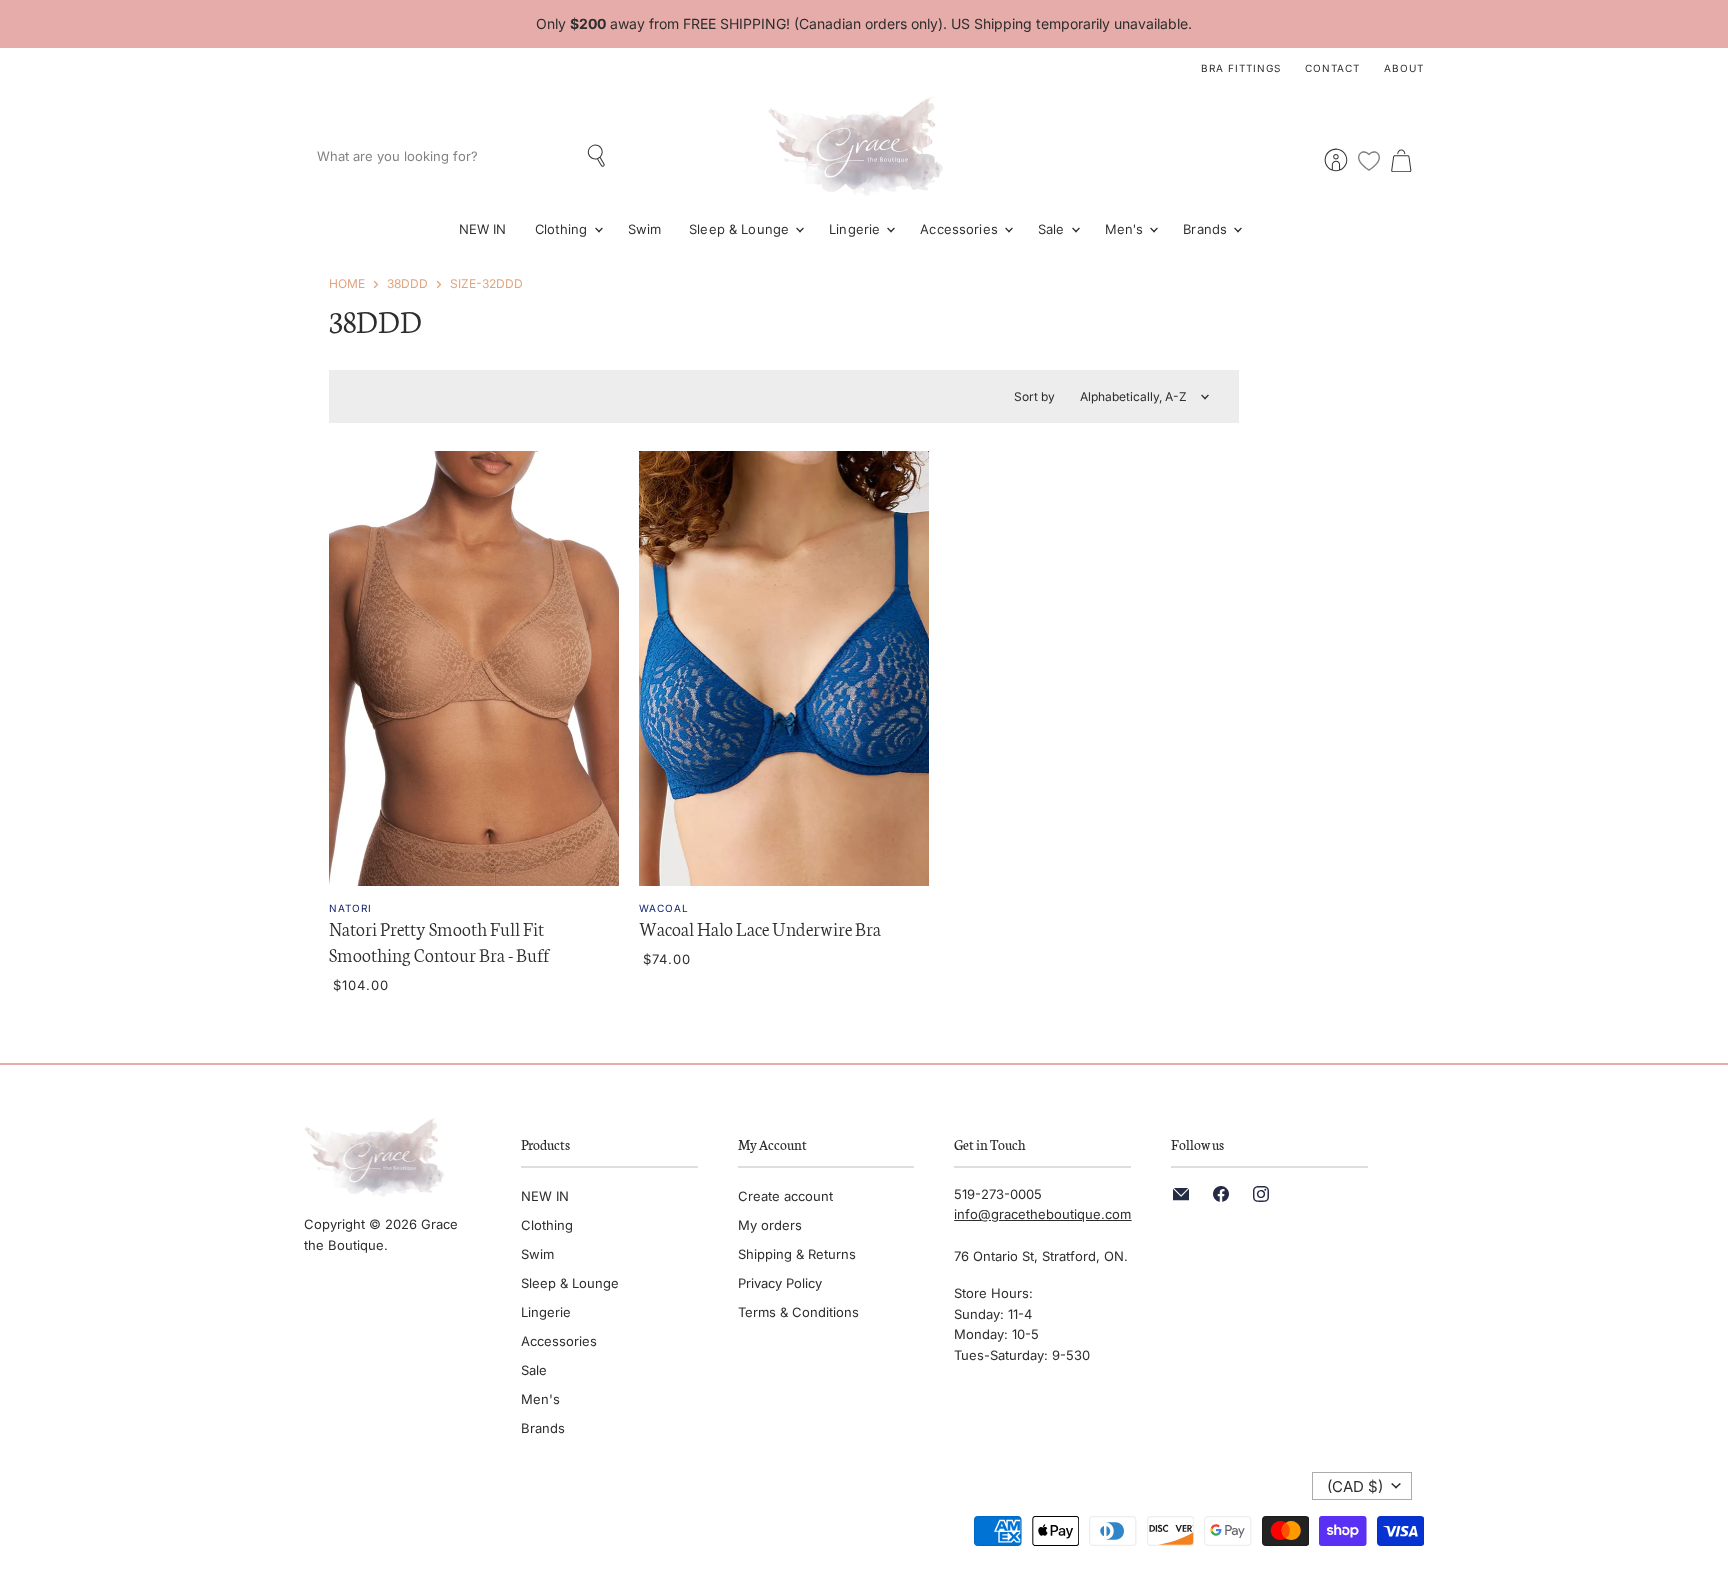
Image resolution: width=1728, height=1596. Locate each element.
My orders (770, 1225)
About (1404, 68)
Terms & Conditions (798, 1312)
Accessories (961, 229)
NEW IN (483, 229)
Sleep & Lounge (741, 229)
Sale (1053, 229)
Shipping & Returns (797, 1254)
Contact (1332, 68)
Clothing (563, 229)
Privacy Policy (780, 1283)
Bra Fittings (1241, 68)
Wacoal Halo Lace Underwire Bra (760, 928)
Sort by (1034, 396)
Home (347, 283)
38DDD (407, 283)
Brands (1207, 229)
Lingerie (856, 229)
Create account (785, 1196)
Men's (1126, 229)
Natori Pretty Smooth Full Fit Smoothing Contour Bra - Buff (439, 941)
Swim (645, 229)
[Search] (598, 156)
